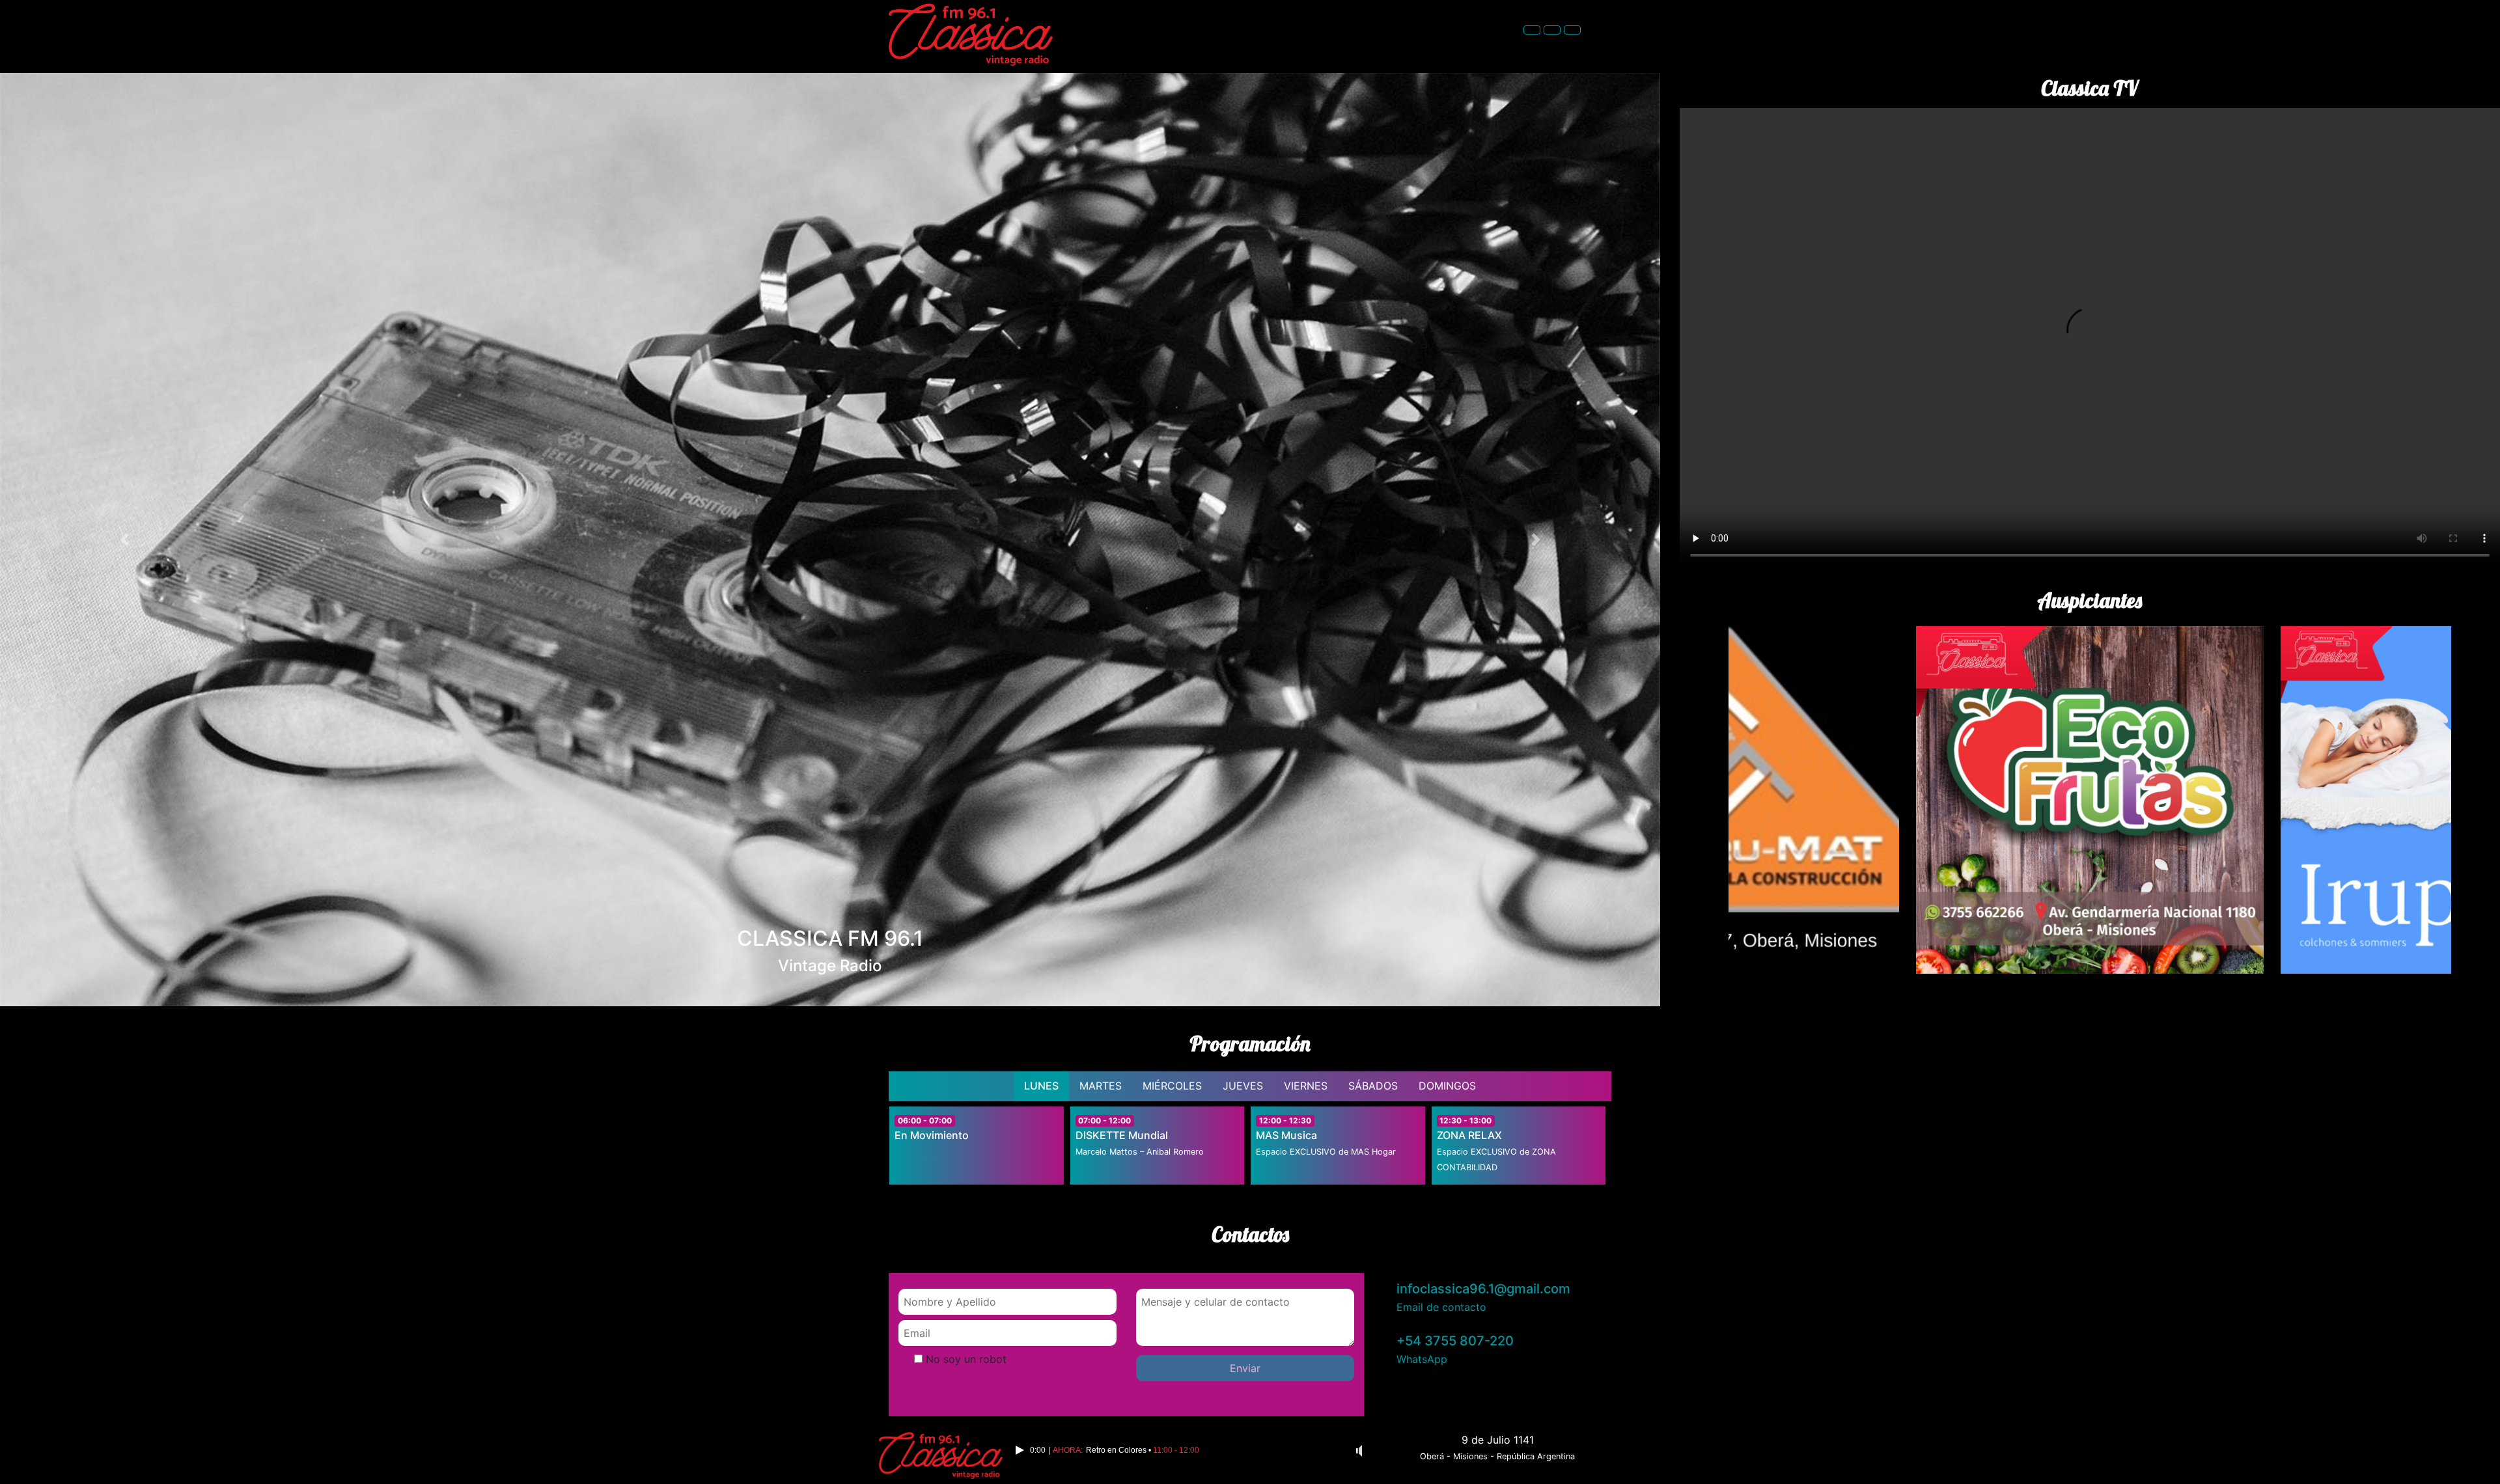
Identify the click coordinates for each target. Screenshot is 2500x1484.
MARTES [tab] (1101, 1086)
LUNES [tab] (1041, 1086)
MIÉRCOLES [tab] (1172, 1086)
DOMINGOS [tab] (1447, 1086)
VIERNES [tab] (1306, 1086)
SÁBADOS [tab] (1373, 1086)
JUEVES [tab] (1243, 1086)
